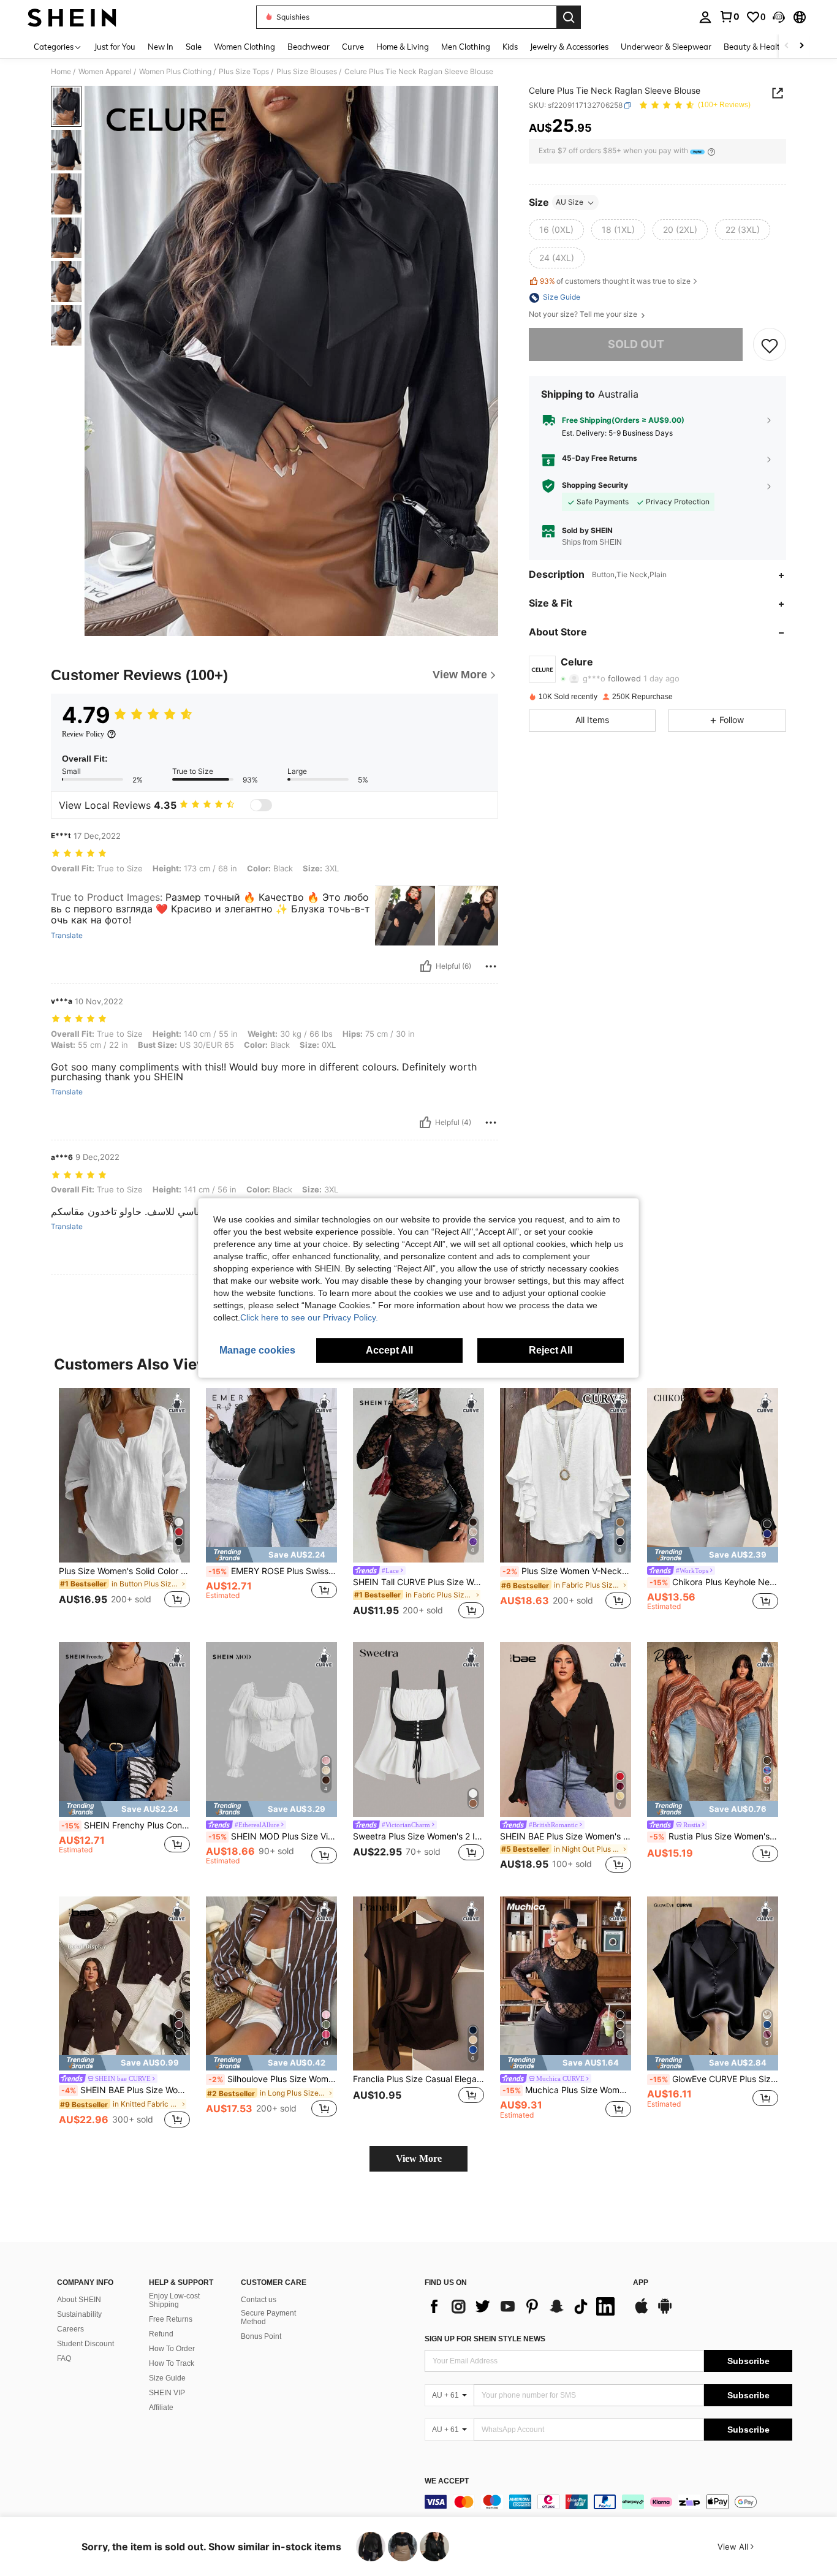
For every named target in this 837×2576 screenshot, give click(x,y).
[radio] (556, 230)
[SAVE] (770, 345)
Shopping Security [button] (595, 486)
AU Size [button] (570, 203)
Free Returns (171, 2319)
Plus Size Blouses (307, 72)
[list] (523, 2306)
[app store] (642, 2312)
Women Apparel (105, 72)
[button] (779, 17)
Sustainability (79, 2314)
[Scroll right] (801, 46)
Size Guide (167, 2378)
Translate (67, 936)
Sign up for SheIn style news (485, 2339)
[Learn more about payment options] (711, 152)
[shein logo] (72, 17)
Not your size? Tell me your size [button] (584, 315)
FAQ (64, 2358)
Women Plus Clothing (175, 72)
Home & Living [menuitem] (403, 47)
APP (641, 2283)
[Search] (569, 17)
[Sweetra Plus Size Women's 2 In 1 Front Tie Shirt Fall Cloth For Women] (418, 1729)
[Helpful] (426, 966)
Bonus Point (261, 2336)
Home (61, 72)
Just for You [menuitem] (115, 47)
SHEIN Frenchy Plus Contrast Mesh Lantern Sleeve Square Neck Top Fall (126, 1825)
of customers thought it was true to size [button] (615, 282)
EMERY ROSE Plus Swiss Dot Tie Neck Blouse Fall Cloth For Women (273, 1571)
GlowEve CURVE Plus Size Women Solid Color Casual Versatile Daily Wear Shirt (714, 2079)
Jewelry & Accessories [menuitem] (569, 47)
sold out (636, 345)
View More (419, 2158)
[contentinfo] (608, 2502)
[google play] (665, 2312)
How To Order (172, 2349)
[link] (729, 17)
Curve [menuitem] (353, 47)
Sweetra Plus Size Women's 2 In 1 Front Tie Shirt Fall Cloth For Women (418, 1836)
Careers (70, 2329)
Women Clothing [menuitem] (244, 47)
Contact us (259, 2300)
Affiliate (161, 2407)
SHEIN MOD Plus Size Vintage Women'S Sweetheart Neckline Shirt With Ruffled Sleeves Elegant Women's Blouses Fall (273, 1836)
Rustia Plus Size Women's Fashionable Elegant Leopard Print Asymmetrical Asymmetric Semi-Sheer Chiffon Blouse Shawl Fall (714, 1836)
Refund (161, 2334)
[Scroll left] (787, 46)
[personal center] (705, 17)
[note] (271, 1555)
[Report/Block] (491, 966)
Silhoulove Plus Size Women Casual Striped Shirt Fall (273, 2079)
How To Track (172, 2363)
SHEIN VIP (167, 2393)
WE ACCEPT (447, 2481)
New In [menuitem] (161, 47)
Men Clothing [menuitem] (466, 47)
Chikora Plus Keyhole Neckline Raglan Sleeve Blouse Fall (714, 1582)
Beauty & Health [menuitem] (754, 47)
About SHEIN (79, 2300)
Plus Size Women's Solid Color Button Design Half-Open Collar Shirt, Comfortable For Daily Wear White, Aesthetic (124, 1571)
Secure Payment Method (268, 2317)
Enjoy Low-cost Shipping (174, 2300)
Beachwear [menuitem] (309, 47)
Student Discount (85, 2344)
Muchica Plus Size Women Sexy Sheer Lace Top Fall (567, 2090)
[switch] (261, 805)
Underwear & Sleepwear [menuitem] (666, 47)
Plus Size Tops (244, 72)
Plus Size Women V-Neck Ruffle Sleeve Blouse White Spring (567, 1571)
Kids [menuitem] (510, 47)
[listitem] (124, 1505)
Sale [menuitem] (194, 47)
